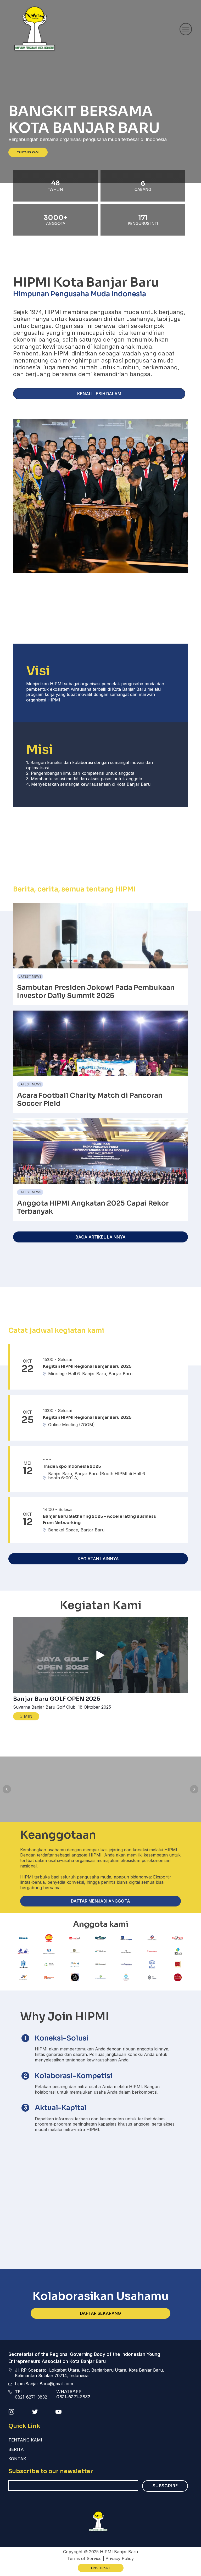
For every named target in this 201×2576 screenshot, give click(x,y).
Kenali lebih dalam (99, 394)
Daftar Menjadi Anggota (100, 1901)
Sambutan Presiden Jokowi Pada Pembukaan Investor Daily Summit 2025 (96, 992)
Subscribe (165, 2486)
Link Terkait (101, 2568)
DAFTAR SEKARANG (100, 2313)
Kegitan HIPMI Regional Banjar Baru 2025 (87, 1366)
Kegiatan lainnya (98, 1559)
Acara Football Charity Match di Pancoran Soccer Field (90, 1100)
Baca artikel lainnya (100, 1237)
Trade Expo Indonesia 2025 (72, 1466)
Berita (16, 2449)
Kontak (17, 2459)
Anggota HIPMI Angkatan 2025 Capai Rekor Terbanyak (93, 1207)
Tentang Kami (28, 152)
